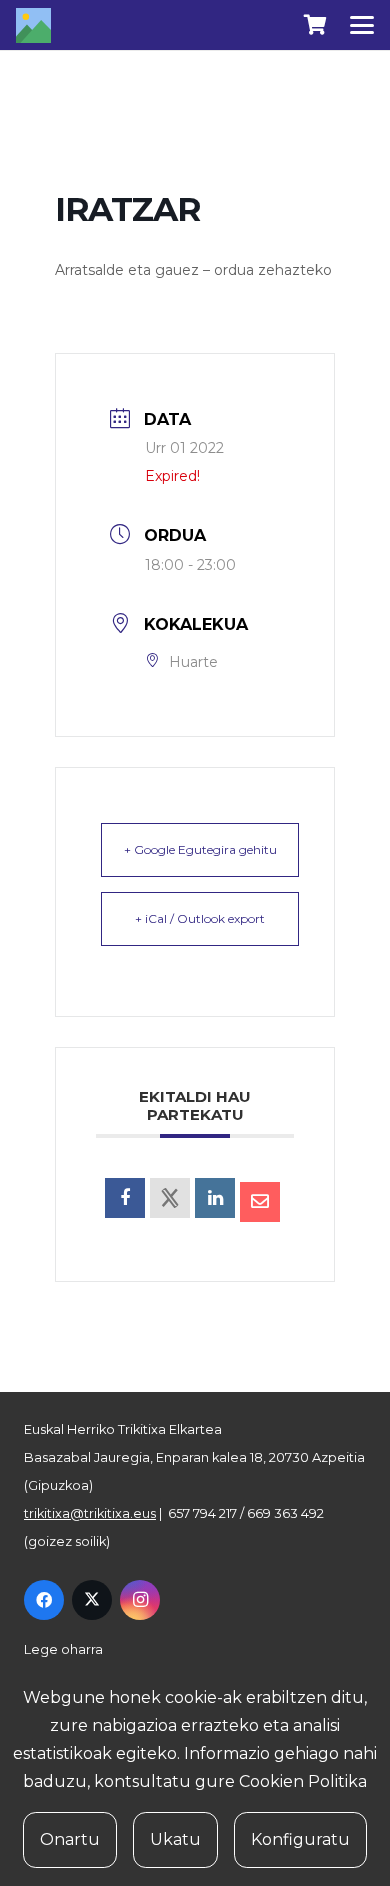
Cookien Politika (303, 1781)
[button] (362, 25)
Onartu (70, 1839)
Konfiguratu (300, 1839)
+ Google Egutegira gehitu (200, 849)
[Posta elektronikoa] (260, 1202)
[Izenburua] (33, 25)
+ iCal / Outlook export (200, 918)
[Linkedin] (215, 1198)
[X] (92, 1600)
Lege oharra (63, 1649)
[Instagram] (140, 1600)
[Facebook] (44, 1600)
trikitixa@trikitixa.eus (90, 1513)
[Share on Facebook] (125, 1198)
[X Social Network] (170, 1198)
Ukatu (175, 1839)
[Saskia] (315, 25)
